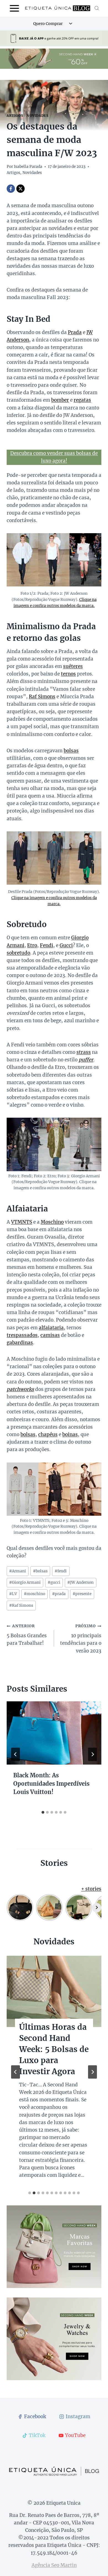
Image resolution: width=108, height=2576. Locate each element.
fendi (61, 1571)
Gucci (66, 945)
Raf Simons (42, 697)
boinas (70, 1434)
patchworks (20, 1389)
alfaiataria (51, 1328)
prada (59, 1594)
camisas (50, 1335)
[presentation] (54, 1733)
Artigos (15, 116)
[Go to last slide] (16, 1754)
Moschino (52, 1222)
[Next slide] (92, 2072)
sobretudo (18, 953)
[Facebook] (11, 189)
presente (82, 1594)
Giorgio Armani (25, 1582)
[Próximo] (92, 1754)
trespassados (22, 1335)
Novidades (37, 116)
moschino (34, 1594)
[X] (20, 189)
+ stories (91, 1889)
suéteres (73, 666)
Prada (75, 332)
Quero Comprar (48, 24)
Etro (32, 945)
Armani (18, 1571)
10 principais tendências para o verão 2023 (81, 1639)
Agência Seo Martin (54, 2565)
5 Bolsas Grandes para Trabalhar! (27, 1635)
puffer (86, 1060)
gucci (54, 1582)
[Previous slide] (16, 2072)
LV (13, 1594)
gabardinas (20, 1343)
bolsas (71, 751)
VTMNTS (22, 1222)
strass (84, 1052)
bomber (60, 400)
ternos (68, 674)
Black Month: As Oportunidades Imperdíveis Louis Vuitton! (51, 1784)
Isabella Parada (28, 167)
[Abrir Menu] (15, 8)
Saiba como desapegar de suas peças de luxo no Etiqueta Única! (51, 2049)
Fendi (47, 945)
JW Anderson (80, 1582)
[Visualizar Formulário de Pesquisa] (97, 8)
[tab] (43, 1812)
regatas (82, 400)
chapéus (48, 1434)
